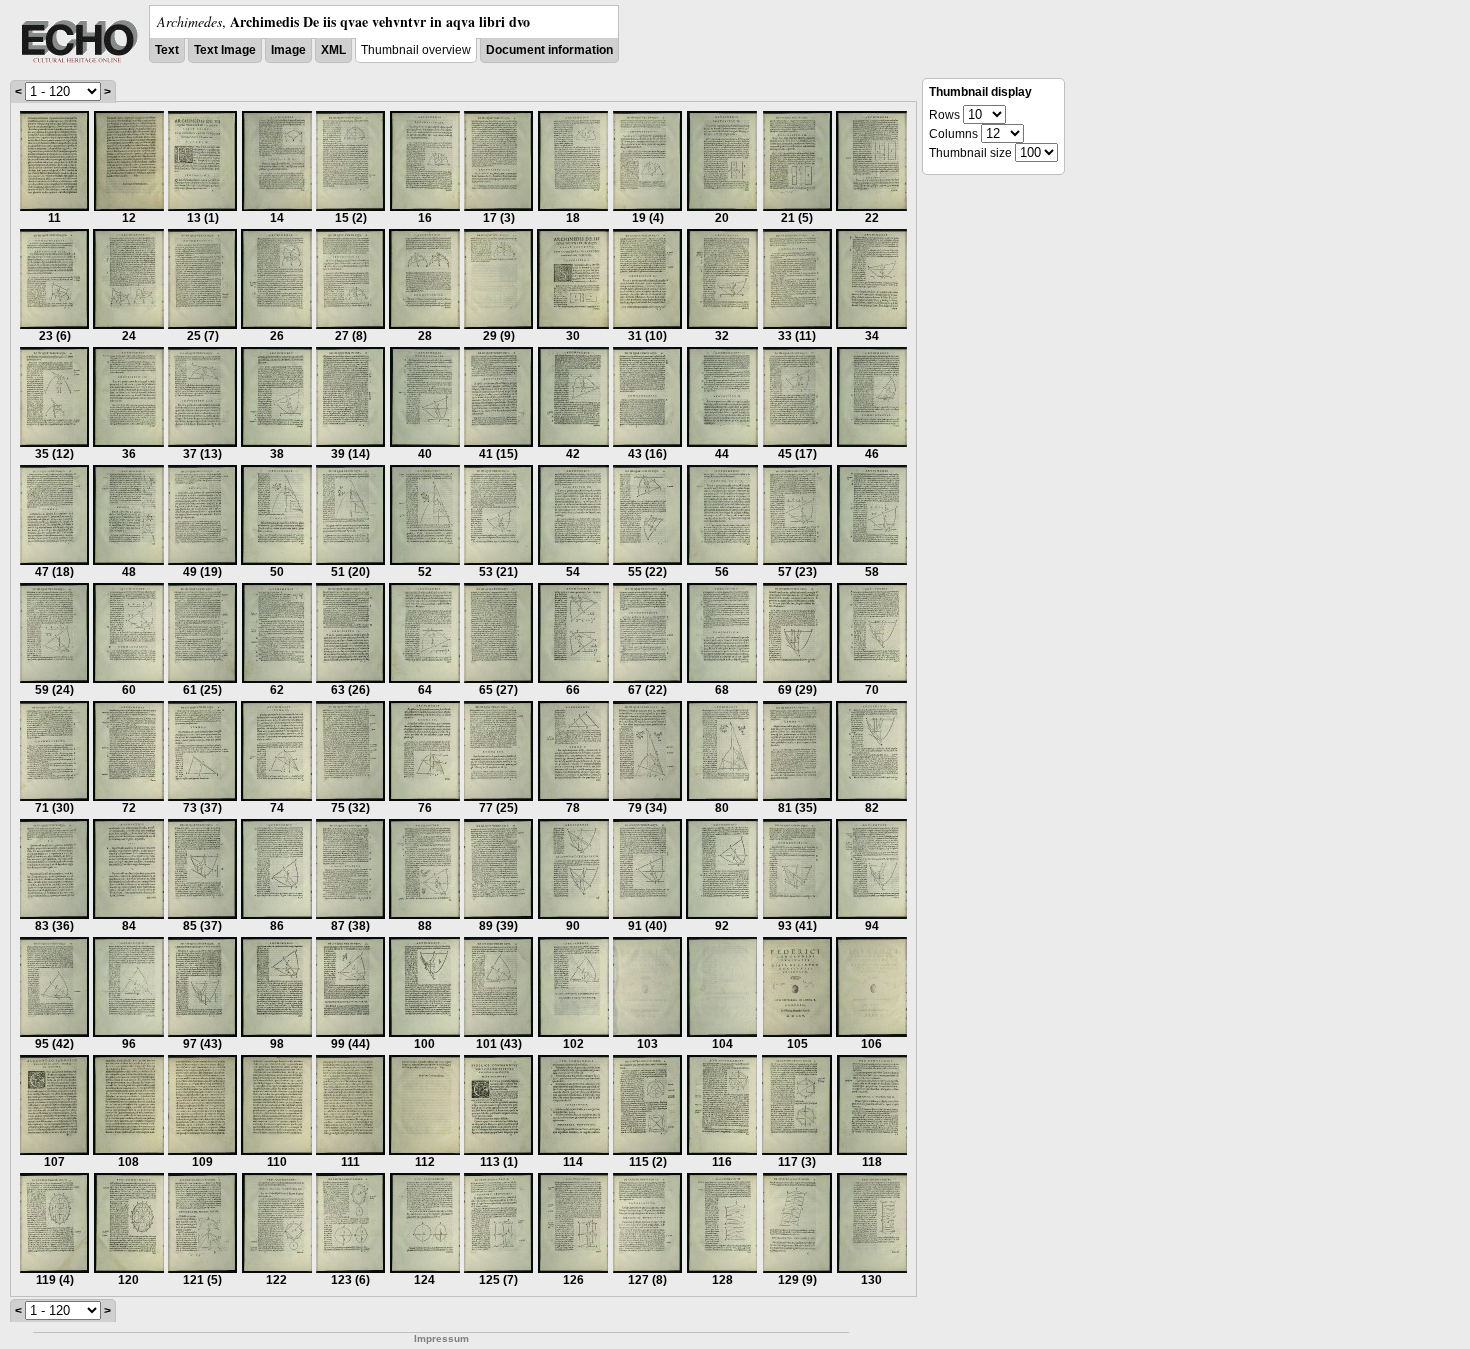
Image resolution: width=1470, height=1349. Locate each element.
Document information (549, 50)
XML (333, 50)
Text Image (225, 50)
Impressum (441, 1338)
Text (167, 50)
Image (288, 50)
